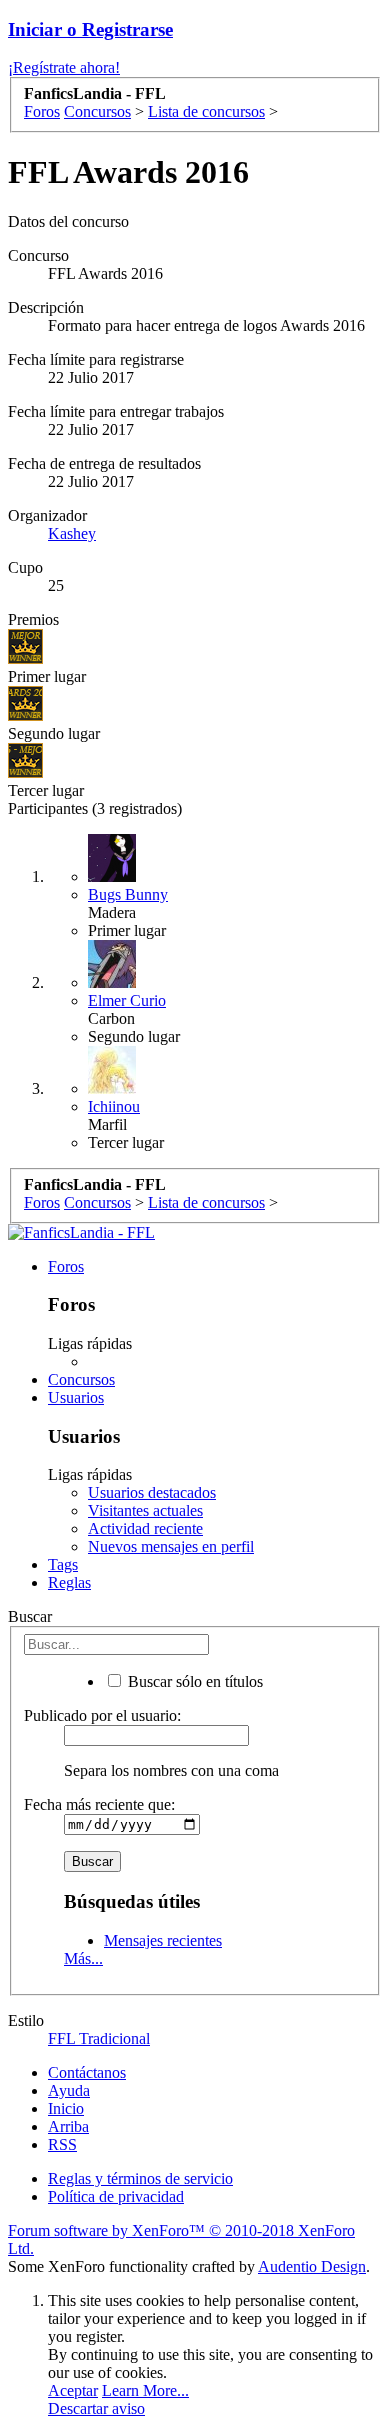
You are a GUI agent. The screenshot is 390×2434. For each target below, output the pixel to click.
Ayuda (69, 2090)
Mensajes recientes (163, 1940)
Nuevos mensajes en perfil (171, 1546)
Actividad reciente (145, 1528)
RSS (62, 2144)
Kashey (72, 533)
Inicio (66, 2108)
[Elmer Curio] (112, 982)
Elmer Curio (127, 1000)
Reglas (69, 1582)
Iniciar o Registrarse (90, 29)
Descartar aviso (96, 2408)
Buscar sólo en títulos (193, 1681)
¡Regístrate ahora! (64, 67)
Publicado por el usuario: (102, 1715)
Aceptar (73, 2390)
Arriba (68, 2126)
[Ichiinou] (112, 1088)
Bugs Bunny (128, 894)
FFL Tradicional (99, 2038)
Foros (66, 1266)
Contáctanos (87, 2072)
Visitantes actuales (145, 1510)
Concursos (81, 1379)
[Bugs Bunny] (112, 876)
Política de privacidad (116, 2196)
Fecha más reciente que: (99, 1804)
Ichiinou (114, 1106)
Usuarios (76, 1397)
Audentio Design (312, 2266)
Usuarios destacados (152, 1492)
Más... (83, 1958)
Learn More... (145, 2390)
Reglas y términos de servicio (140, 2178)
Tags (63, 1564)
